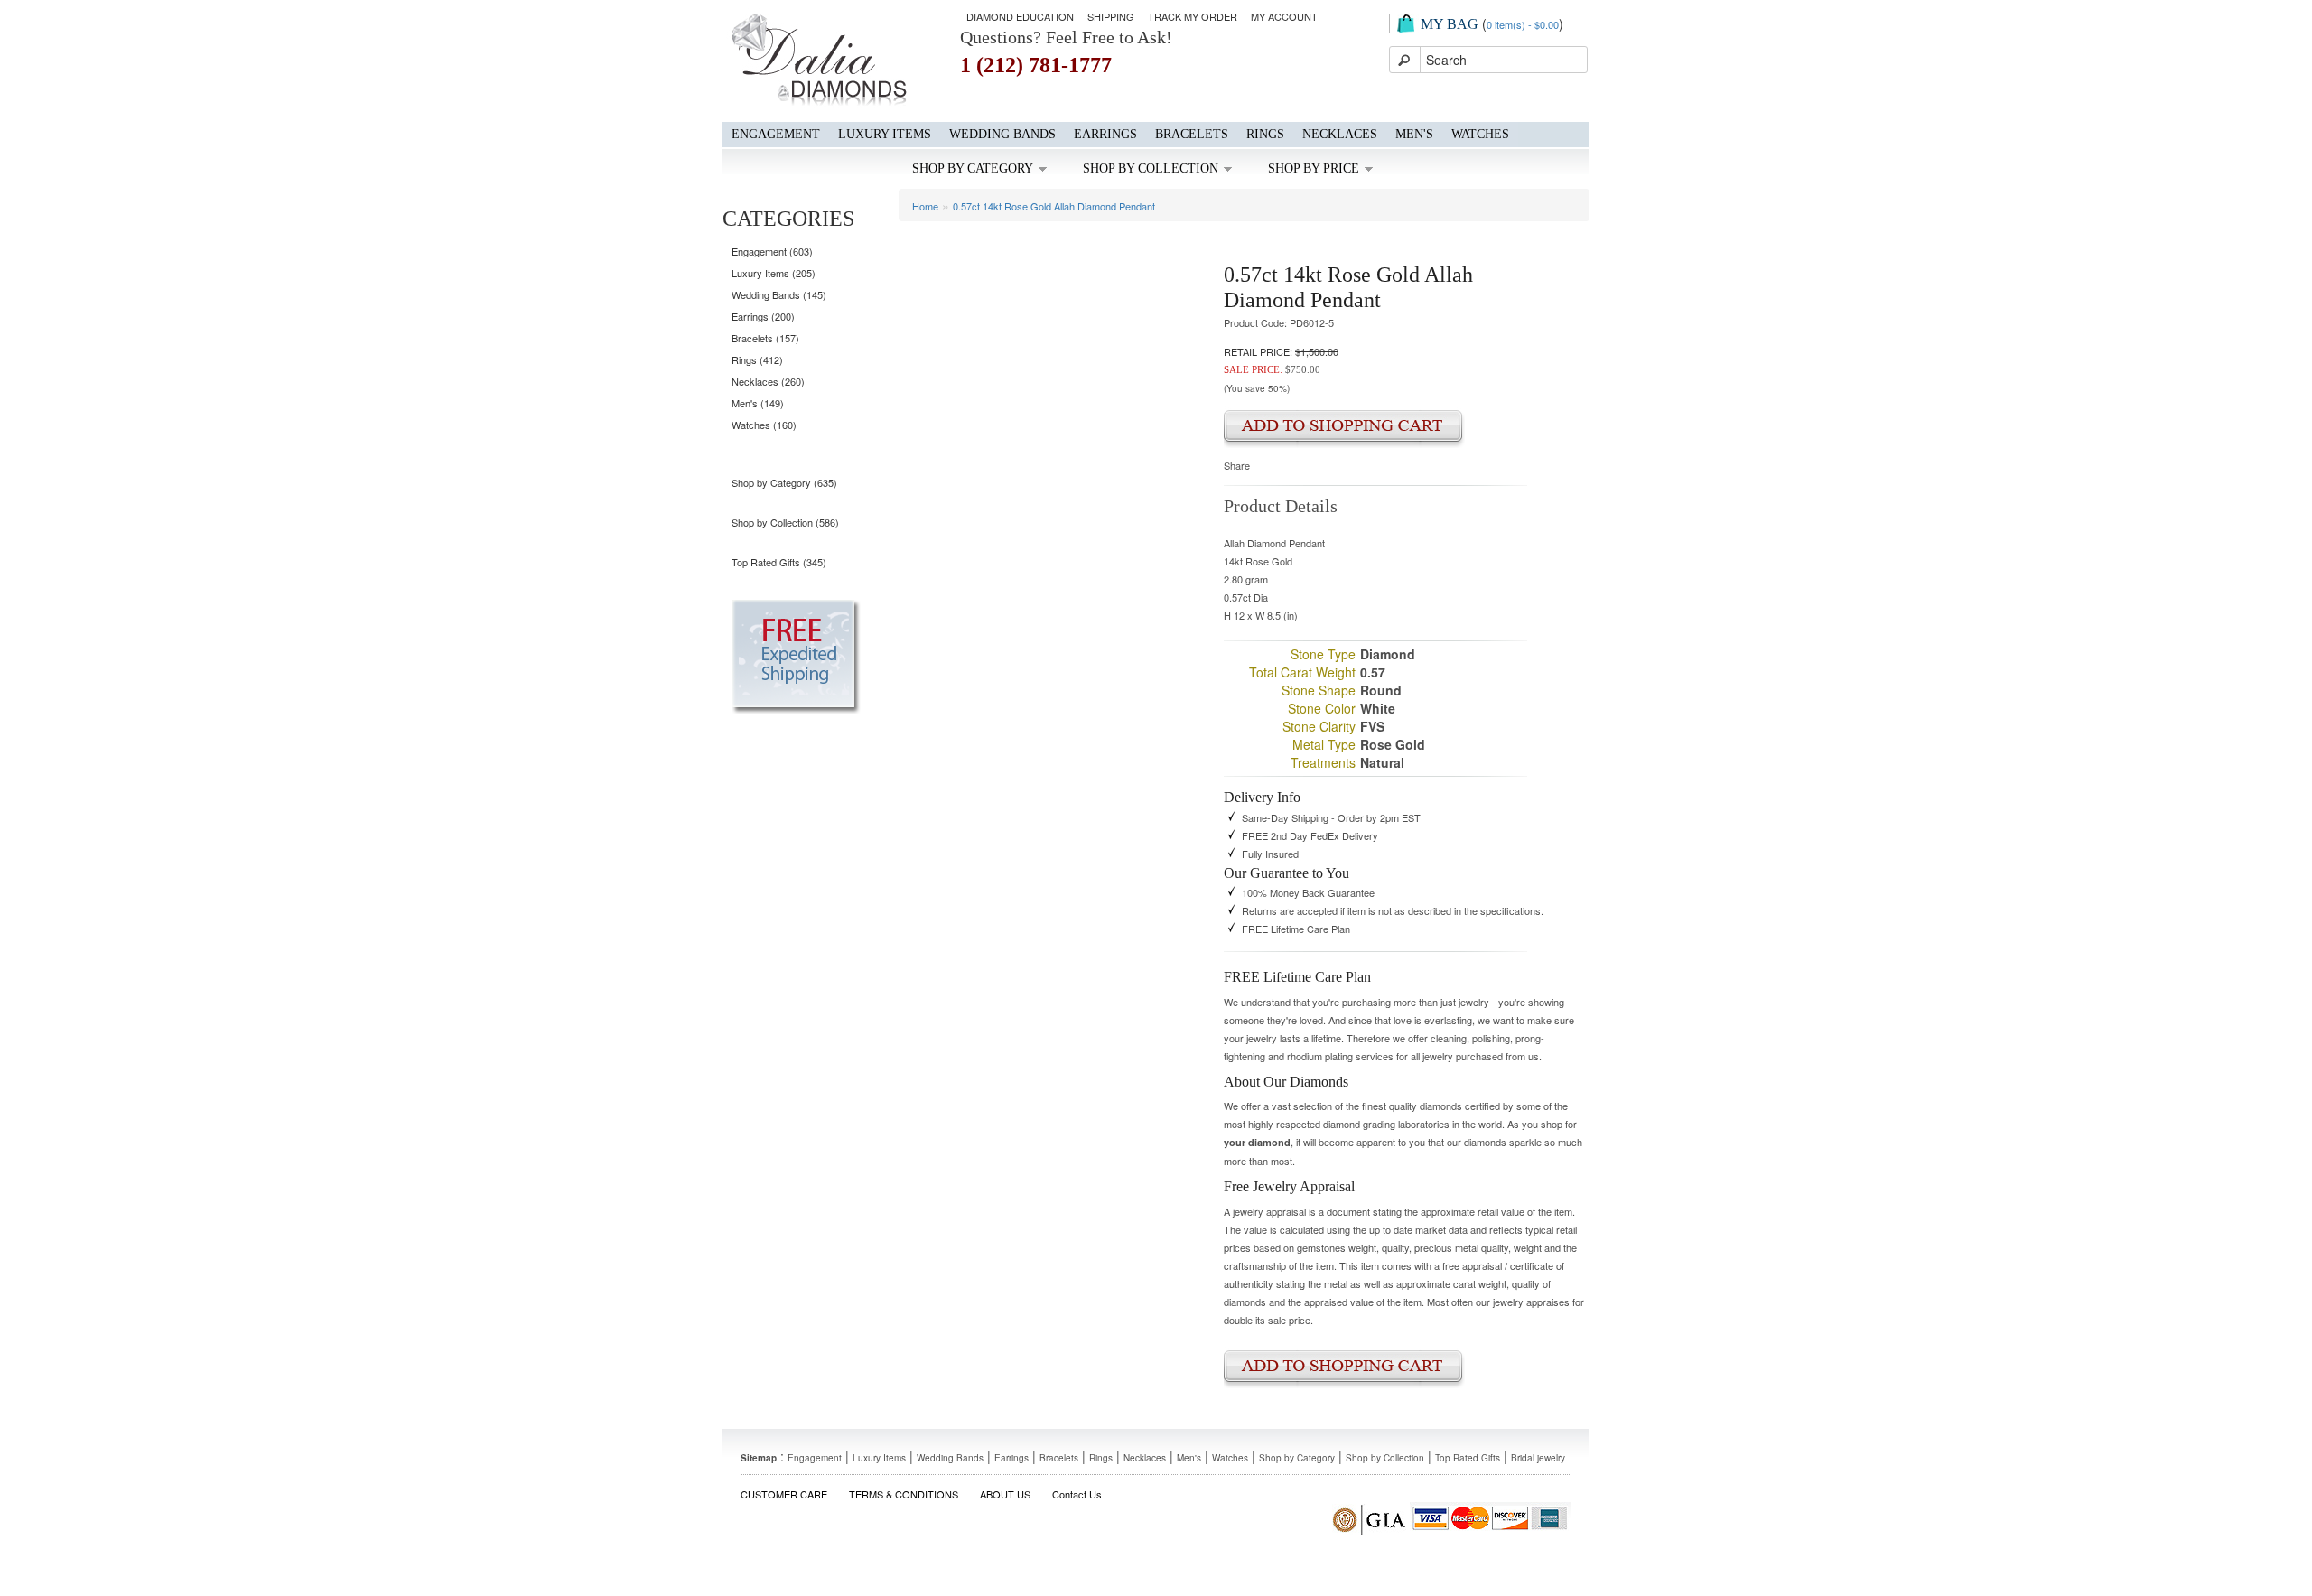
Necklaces (1340, 134)
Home (925, 206)
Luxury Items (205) (774, 273)
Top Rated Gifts (1468, 1458)
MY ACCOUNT (1284, 17)
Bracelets (1192, 134)
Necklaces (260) (768, 381)
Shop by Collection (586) (785, 522)
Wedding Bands (1002, 134)
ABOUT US (1005, 1494)
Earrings (1105, 134)
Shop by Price (1314, 168)
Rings (1265, 134)
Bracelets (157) (765, 338)
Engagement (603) (772, 251)
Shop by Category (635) (784, 482)
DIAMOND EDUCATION (1020, 17)
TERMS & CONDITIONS (904, 1494)
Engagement (776, 134)
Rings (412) (757, 359)
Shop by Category (973, 168)
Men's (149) (758, 403)
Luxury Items (885, 134)
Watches (1480, 134)
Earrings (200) (763, 316)
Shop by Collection (1151, 168)
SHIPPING (1111, 17)
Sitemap (759, 1458)
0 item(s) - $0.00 (1523, 24)
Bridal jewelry (1538, 1458)
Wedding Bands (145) (779, 294)
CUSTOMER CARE (784, 1494)
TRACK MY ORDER (1193, 17)
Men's (1414, 134)
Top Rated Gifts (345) (779, 562)
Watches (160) (764, 425)
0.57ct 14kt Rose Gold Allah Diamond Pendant (1054, 206)
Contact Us (1077, 1494)
